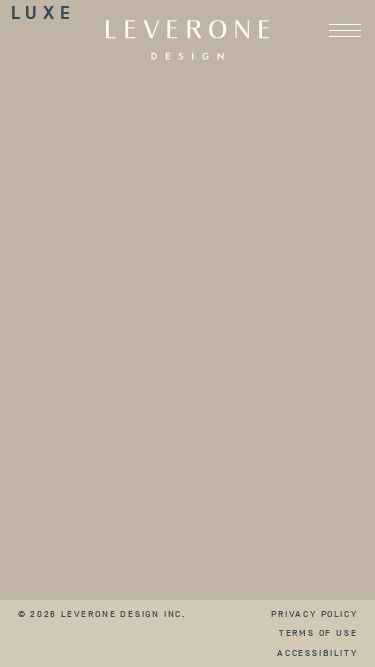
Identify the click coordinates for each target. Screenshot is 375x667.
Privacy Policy (314, 613)
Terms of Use (318, 632)
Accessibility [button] (317, 652)
